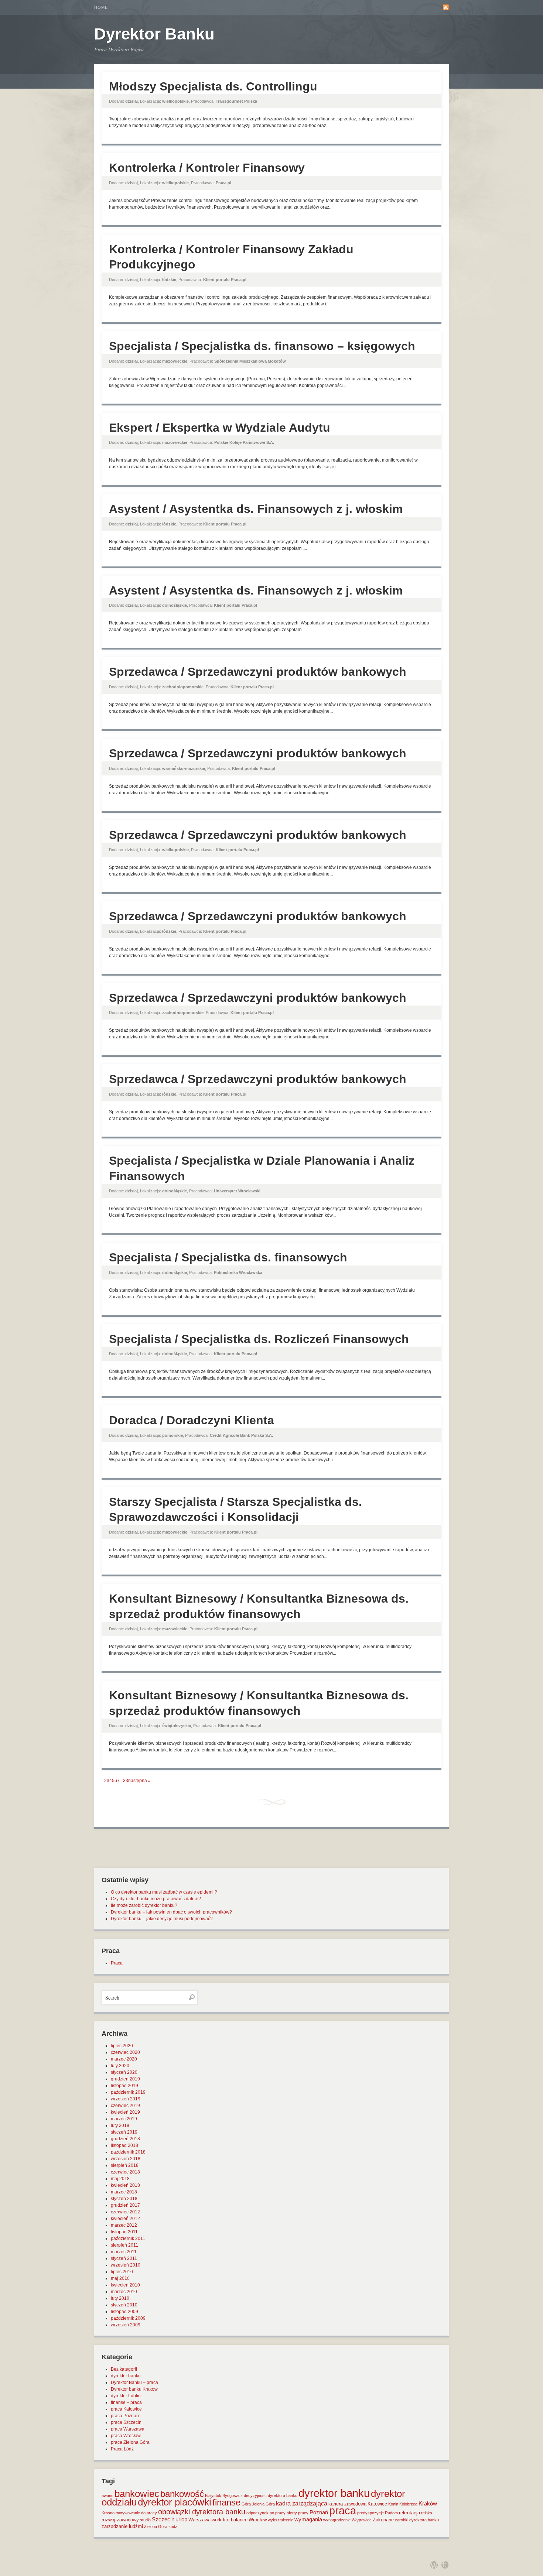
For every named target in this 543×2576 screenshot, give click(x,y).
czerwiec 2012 (125, 2212)
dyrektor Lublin (126, 2396)
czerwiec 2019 (125, 2106)
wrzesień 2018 (126, 2159)
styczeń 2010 (124, 2305)
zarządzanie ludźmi (122, 2526)
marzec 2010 (124, 2292)
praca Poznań (125, 2416)
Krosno (108, 2513)
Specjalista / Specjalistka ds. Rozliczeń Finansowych (259, 1339)
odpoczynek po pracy (266, 2513)
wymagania (308, 2520)
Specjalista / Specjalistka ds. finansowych (228, 1257)
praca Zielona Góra (130, 2442)
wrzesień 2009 (126, 2325)
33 (126, 1781)
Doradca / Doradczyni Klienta (192, 1420)
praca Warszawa (128, 2429)
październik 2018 (128, 2152)
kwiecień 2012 (125, 2219)
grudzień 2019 (125, 2079)
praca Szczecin (126, 2422)
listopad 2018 (124, 2145)
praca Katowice (126, 2409)
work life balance (230, 2520)
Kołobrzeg (408, 2504)
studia (145, 2520)
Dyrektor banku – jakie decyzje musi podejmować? (162, 1919)
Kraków (428, 2504)
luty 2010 (120, 2298)
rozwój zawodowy (120, 2520)
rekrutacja (409, 2513)
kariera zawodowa (347, 2504)
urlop (181, 2520)
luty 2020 (120, 2066)
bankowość (182, 2494)
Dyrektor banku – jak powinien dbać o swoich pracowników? (171, 1912)
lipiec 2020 (122, 2046)
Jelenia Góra (263, 2504)
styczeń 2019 (124, 2132)
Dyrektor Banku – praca (134, 2383)
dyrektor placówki (175, 2502)
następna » (139, 1781)
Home (101, 7)
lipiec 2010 (122, 2272)
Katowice (377, 2504)
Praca (117, 1963)
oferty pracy (298, 2513)
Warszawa (199, 2520)
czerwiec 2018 (125, 2172)
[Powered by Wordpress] (434, 2565)
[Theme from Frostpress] (445, 2565)
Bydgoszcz (233, 2495)
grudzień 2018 (125, 2139)
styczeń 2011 (124, 2258)
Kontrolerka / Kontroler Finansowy (207, 168)
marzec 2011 (124, 2252)
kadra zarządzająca (302, 2503)
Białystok (213, 2495)
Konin (393, 2504)
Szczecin (163, 2520)
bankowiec (137, 2494)
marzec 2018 (124, 2192)
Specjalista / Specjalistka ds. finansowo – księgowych (262, 346)
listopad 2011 (124, 2232)
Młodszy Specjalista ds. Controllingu (213, 86)
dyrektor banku (126, 2376)
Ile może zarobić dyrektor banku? (144, 1905)
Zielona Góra (156, 2527)
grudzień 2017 (125, 2205)
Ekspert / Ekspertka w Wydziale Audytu (220, 428)
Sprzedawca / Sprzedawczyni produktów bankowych (258, 672)
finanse (226, 2502)
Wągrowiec (362, 2520)
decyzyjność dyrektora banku (271, 2495)
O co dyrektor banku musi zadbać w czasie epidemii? (164, 1892)
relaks (427, 2513)
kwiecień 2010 (125, 2285)
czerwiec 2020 (125, 2052)
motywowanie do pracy (136, 2513)
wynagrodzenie (337, 2520)
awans (107, 2495)
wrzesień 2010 (126, 2265)
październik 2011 (128, 2238)
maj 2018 (120, 2179)
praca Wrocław (126, 2436)
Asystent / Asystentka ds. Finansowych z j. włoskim (256, 509)
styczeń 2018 (124, 2199)
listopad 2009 (124, 2312)
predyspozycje (370, 2513)
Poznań (319, 2512)
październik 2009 (128, 2318)
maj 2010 (120, 2278)
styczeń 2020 (124, 2072)
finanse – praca (126, 2402)
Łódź (173, 2527)
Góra (246, 2504)
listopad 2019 (124, 2086)
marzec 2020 (124, 2059)
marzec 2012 (124, 2225)
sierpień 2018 (125, 2165)
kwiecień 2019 (125, 2112)
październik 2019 (128, 2092)
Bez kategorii (124, 2369)
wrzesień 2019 (126, 2099)
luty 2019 (120, 2125)
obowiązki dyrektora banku (202, 2512)
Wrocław (258, 2520)
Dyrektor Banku (154, 34)
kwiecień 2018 (125, 2185)
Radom (391, 2513)
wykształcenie (281, 2520)
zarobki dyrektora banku (417, 2520)
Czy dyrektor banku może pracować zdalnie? (156, 1899)
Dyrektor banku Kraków (134, 2389)
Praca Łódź (122, 2449)
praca (343, 2511)
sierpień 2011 (124, 2245)
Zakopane (383, 2520)
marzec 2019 (124, 2119)
